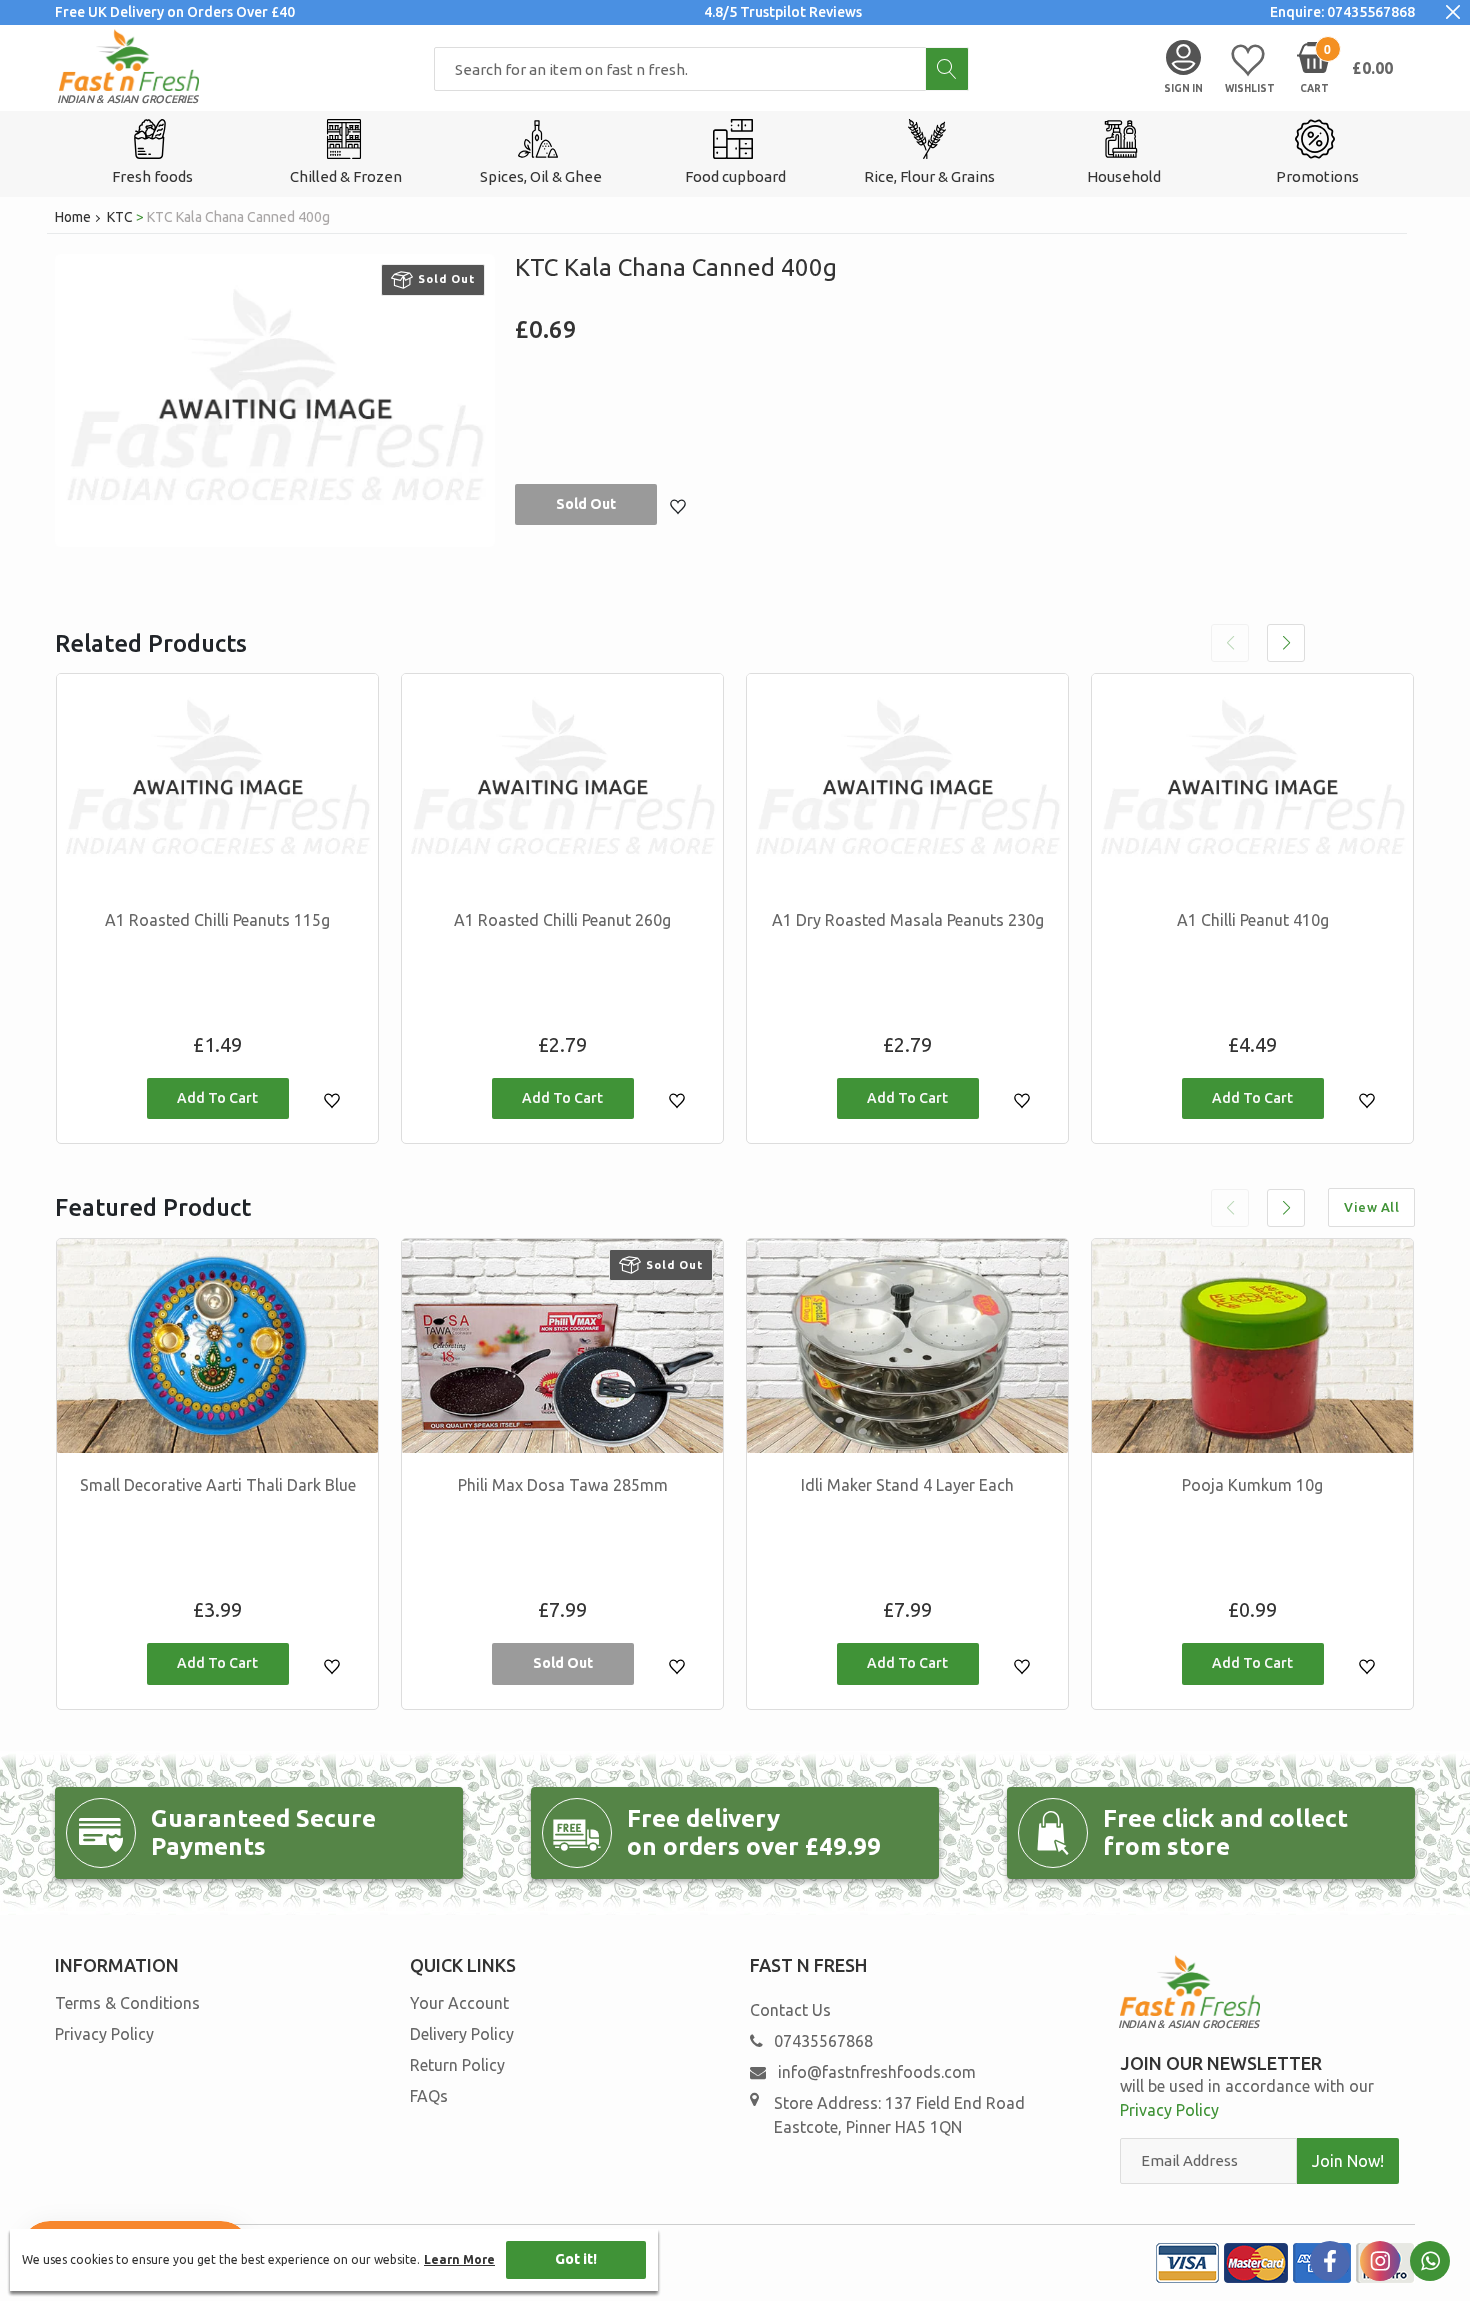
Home (73, 217)
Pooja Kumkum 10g (1252, 1485)
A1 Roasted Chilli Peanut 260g (562, 920)
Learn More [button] (459, 2259)
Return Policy (457, 2065)
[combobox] (701, 69)
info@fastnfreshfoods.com (875, 2072)
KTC (120, 217)
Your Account (459, 2003)
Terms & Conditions (127, 2003)
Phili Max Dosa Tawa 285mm (563, 1485)
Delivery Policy (462, 2034)
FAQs (429, 2096)
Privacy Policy (104, 2034)
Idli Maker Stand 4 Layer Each (907, 1485)
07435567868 (823, 2041)
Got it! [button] (576, 2259)
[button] (1286, 643)
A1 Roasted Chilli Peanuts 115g (217, 920)
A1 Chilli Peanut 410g (1253, 920)
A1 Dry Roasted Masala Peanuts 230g (908, 920)
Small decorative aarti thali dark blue (218, 1485)
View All (1371, 1207)
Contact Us (790, 2010)
